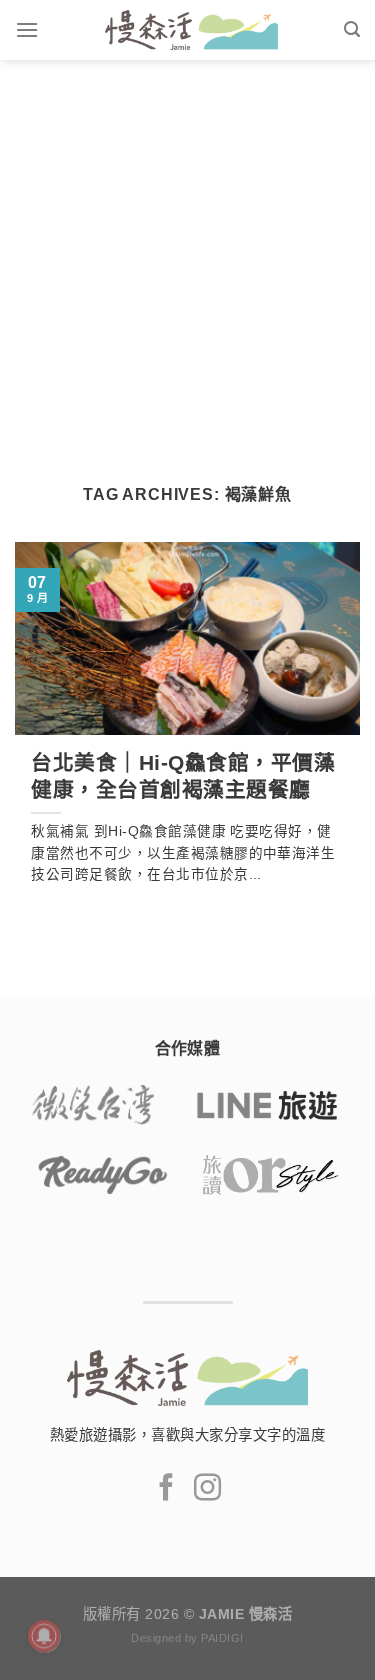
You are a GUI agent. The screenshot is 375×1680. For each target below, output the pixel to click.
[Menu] (27, 29)
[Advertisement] (187, 257)
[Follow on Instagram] (207, 1489)
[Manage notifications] (44, 1636)
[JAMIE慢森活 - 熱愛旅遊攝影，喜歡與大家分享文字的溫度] (191, 30)
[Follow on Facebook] (166, 1489)
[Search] (352, 29)
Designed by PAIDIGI (187, 1638)
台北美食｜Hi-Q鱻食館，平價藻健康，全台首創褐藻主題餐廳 (183, 776)
